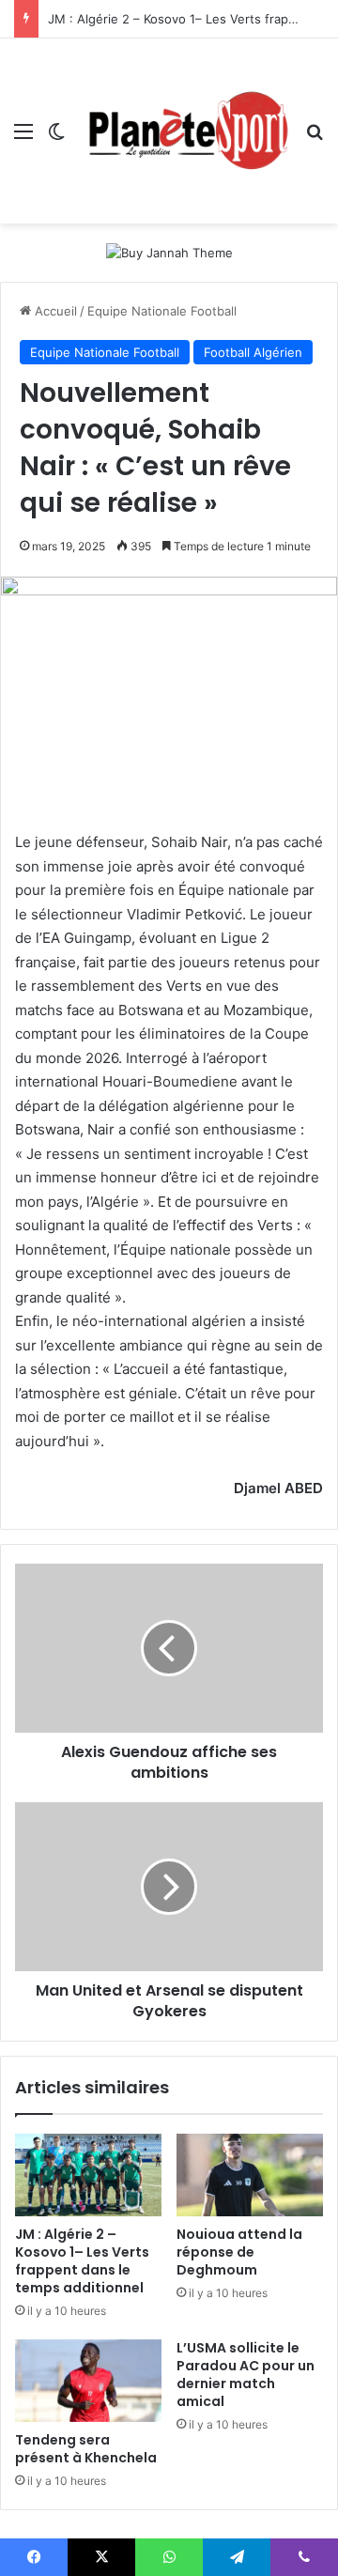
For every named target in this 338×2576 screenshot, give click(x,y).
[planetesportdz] (185, 131)
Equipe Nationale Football (162, 311)
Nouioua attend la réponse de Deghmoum (239, 2252)
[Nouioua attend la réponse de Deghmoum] (250, 2175)
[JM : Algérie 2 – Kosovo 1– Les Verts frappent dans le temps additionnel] (88, 2175)
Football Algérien (253, 352)
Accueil (54, 311)
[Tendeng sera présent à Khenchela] (88, 2381)
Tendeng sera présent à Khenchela (86, 2449)
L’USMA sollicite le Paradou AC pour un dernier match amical (246, 2375)
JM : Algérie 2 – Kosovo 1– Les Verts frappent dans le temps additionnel (82, 2261)
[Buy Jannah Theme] (169, 252)
